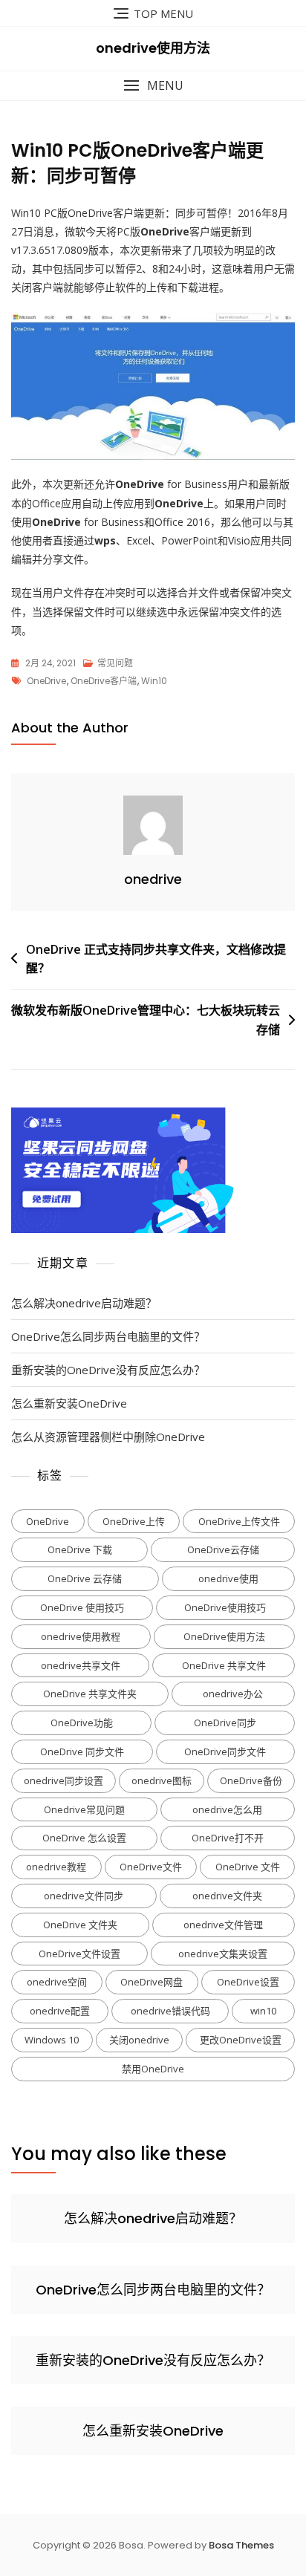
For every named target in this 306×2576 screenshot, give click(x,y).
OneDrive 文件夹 (80, 1925)
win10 (154, 681)
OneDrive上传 (134, 1521)
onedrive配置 (60, 2011)
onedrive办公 (233, 1694)
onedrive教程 (56, 1867)
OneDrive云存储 (223, 1549)
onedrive (153, 879)
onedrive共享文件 (81, 1665)
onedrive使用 (228, 1578)
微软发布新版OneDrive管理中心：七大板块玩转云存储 (146, 1020)
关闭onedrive (139, 2040)
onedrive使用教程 (81, 1636)
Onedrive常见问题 (84, 1809)
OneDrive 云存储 (85, 1578)
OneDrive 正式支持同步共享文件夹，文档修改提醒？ (156, 959)
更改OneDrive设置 (241, 2040)
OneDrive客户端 (104, 681)
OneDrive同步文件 (225, 1752)
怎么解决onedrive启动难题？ (84, 1303)
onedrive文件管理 (223, 1925)
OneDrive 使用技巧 (82, 1607)
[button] (153, 86)
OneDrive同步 (225, 1723)
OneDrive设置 (248, 1982)
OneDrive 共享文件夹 (90, 1694)
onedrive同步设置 (64, 1780)
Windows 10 (52, 2040)
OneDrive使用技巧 (225, 1607)
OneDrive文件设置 (79, 1954)
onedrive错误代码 (170, 2011)
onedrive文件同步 (84, 1896)
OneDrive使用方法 (224, 1636)
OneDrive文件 (151, 1867)
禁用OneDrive (153, 2069)
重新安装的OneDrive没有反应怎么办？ (108, 1370)
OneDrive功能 (82, 1723)
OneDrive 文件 (248, 1867)
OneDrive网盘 (152, 1982)
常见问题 (115, 663)
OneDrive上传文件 (239, 1521)
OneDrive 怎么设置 (84, 1838)
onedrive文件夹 (227, 1896)
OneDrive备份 (251, 1780)
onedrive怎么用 (227, 1809)
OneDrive (46, 681)
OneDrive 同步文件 (82, 1752)
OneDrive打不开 (228, 1838)
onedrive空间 (57, 1982)
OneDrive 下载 (80, 1549)
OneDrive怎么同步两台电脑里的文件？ (108, 1336)
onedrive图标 (162, 1780)
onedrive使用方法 (153, 48)
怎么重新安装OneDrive (69, 1403)
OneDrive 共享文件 (224, 1665)
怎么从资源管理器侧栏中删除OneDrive (108, 1437)
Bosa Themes (241, 2545)
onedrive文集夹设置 (223, 1954)
